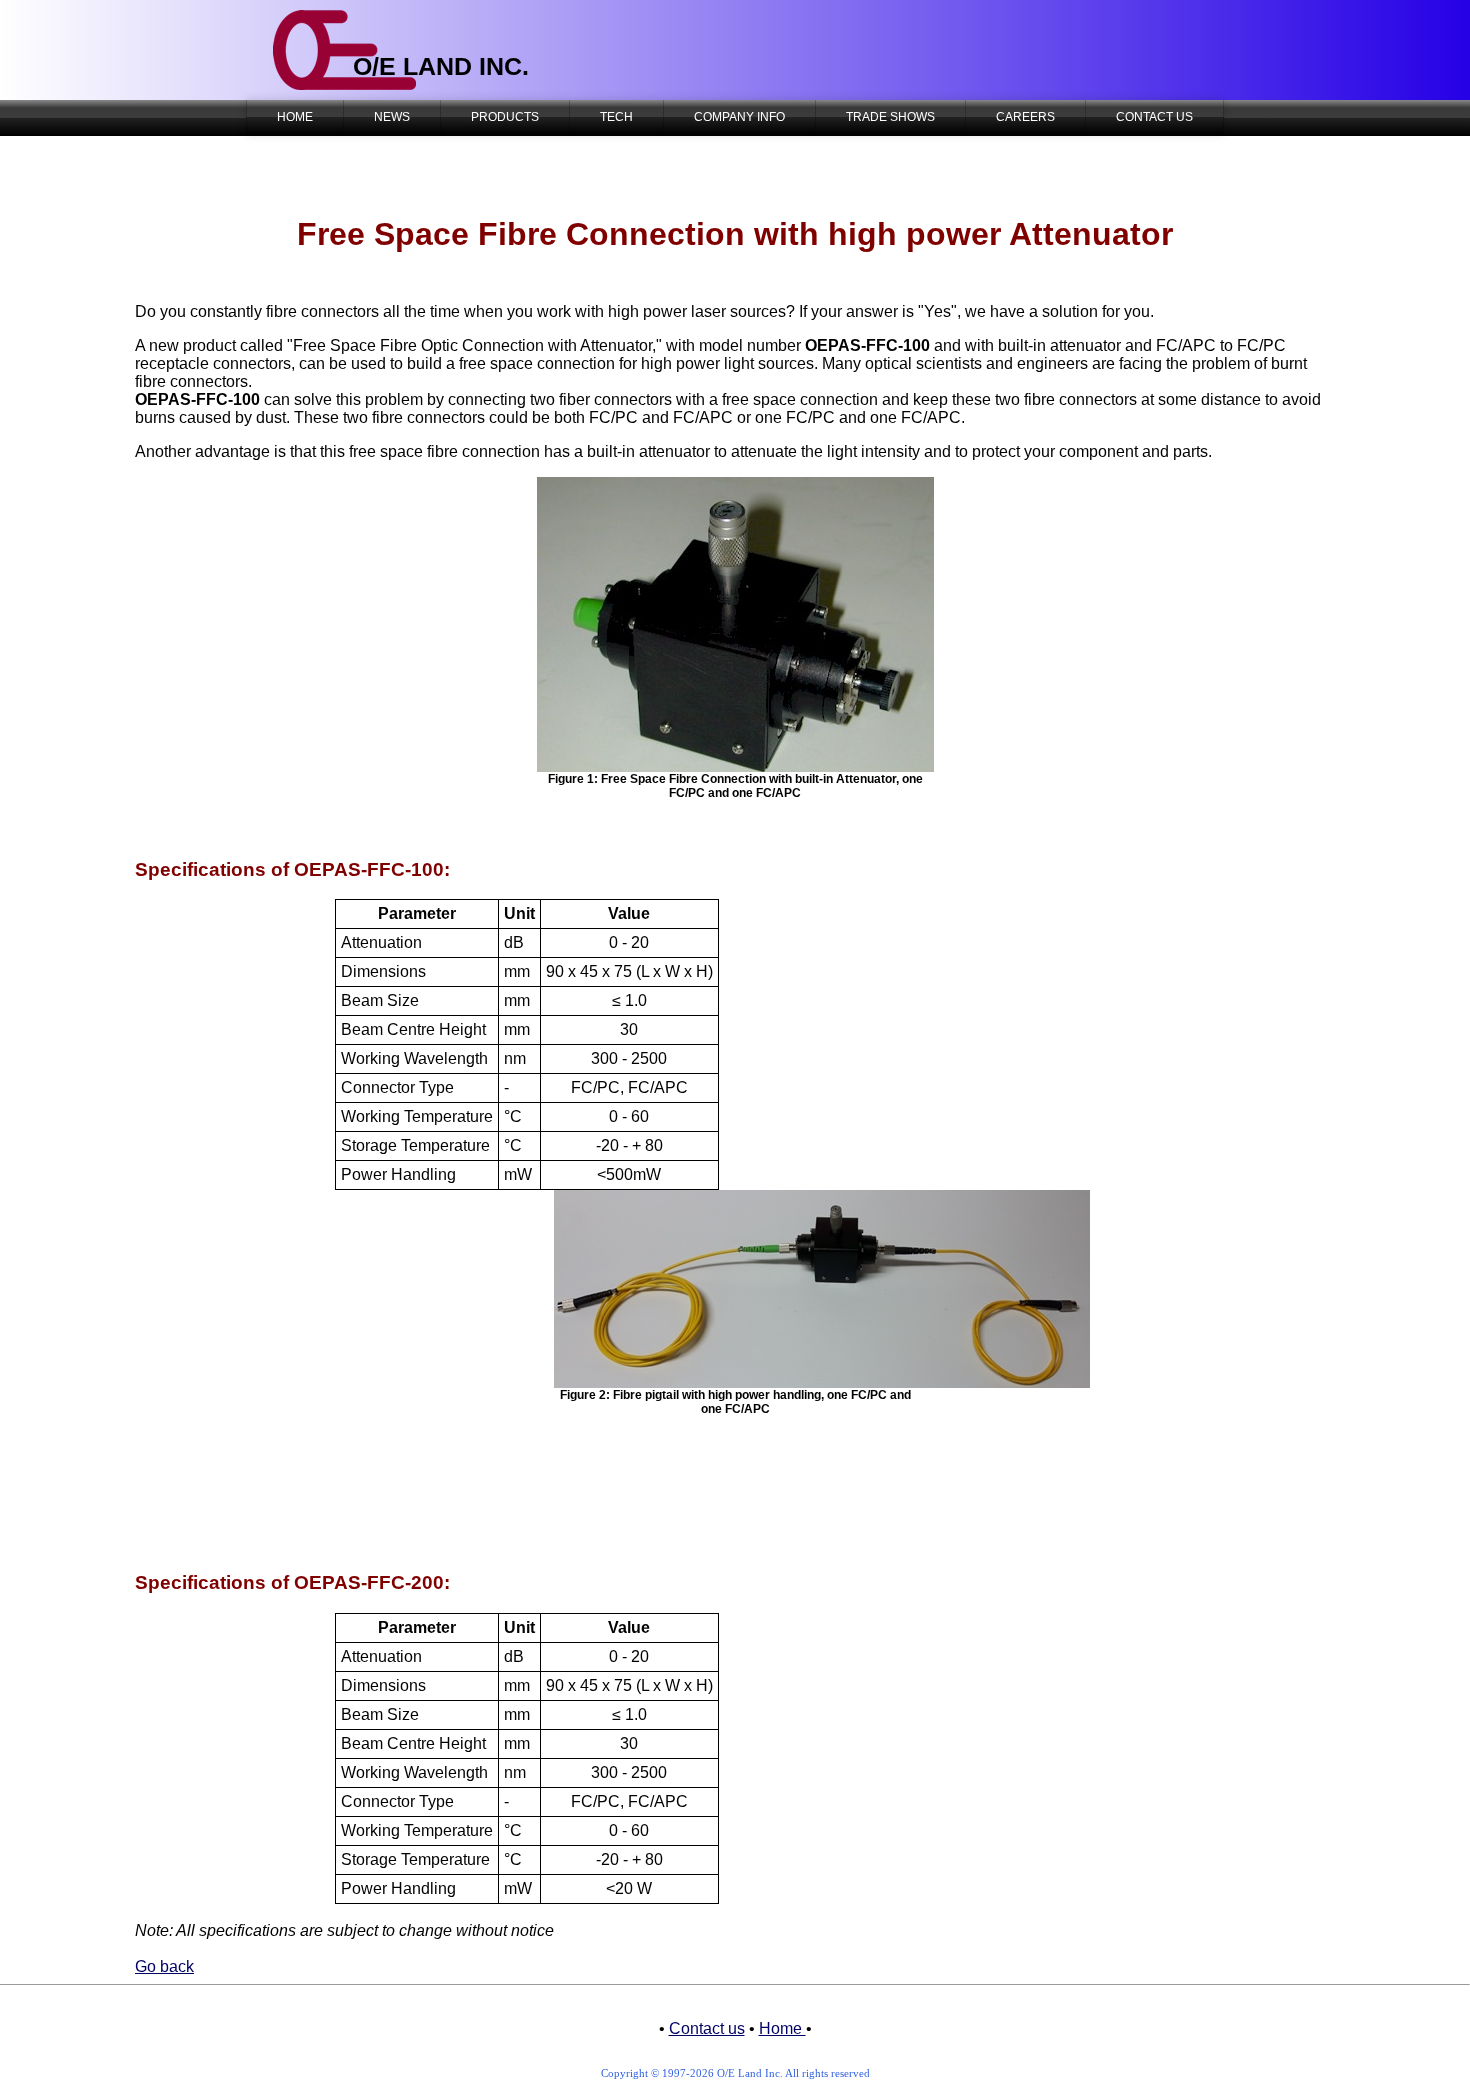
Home (782, 2028)
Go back (164, 1966)
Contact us (707, 2028)
